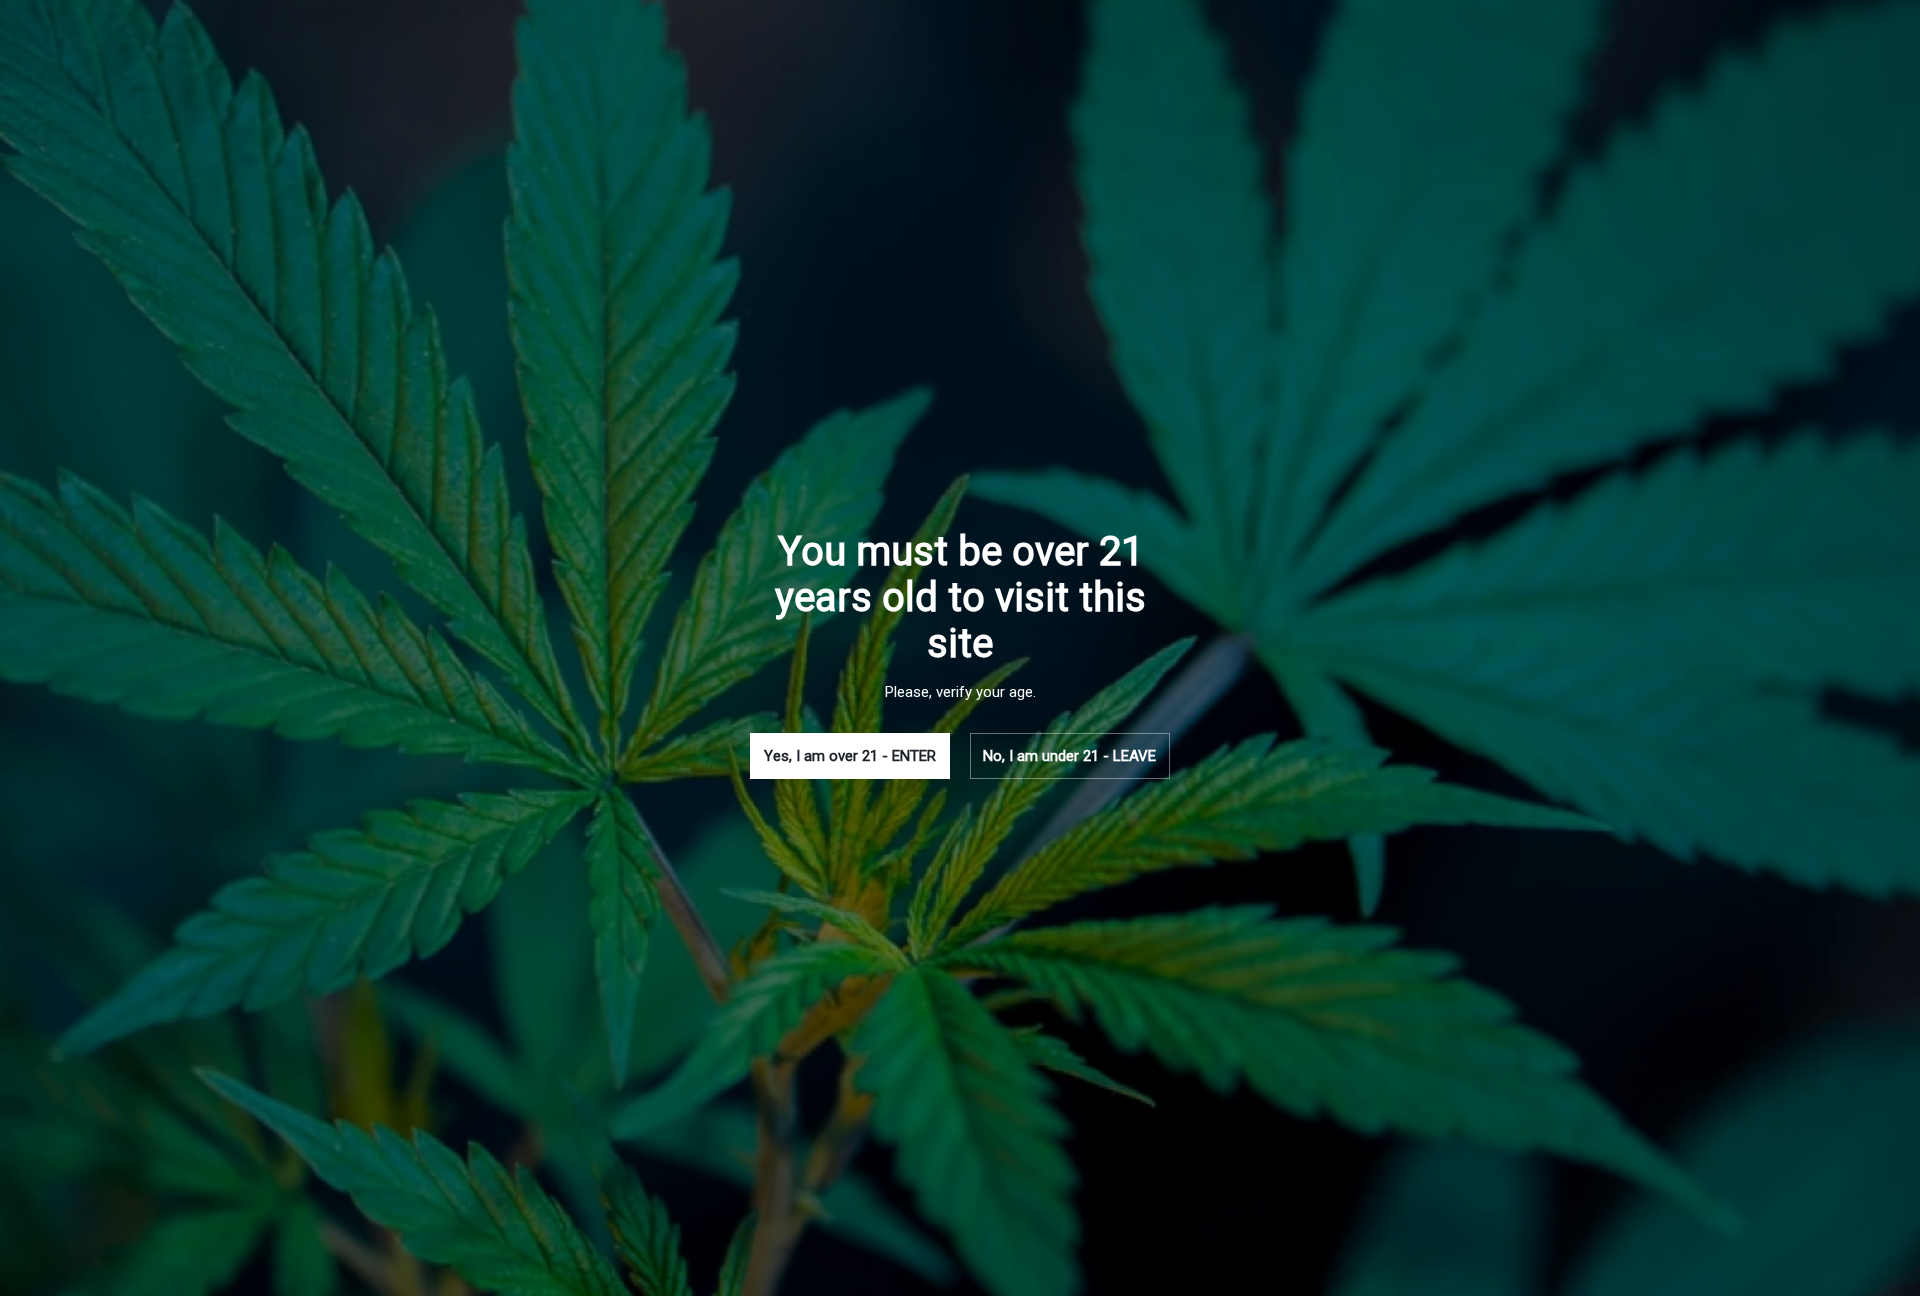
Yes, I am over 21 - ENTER (850, 756)
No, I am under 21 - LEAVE (1069, 756)
